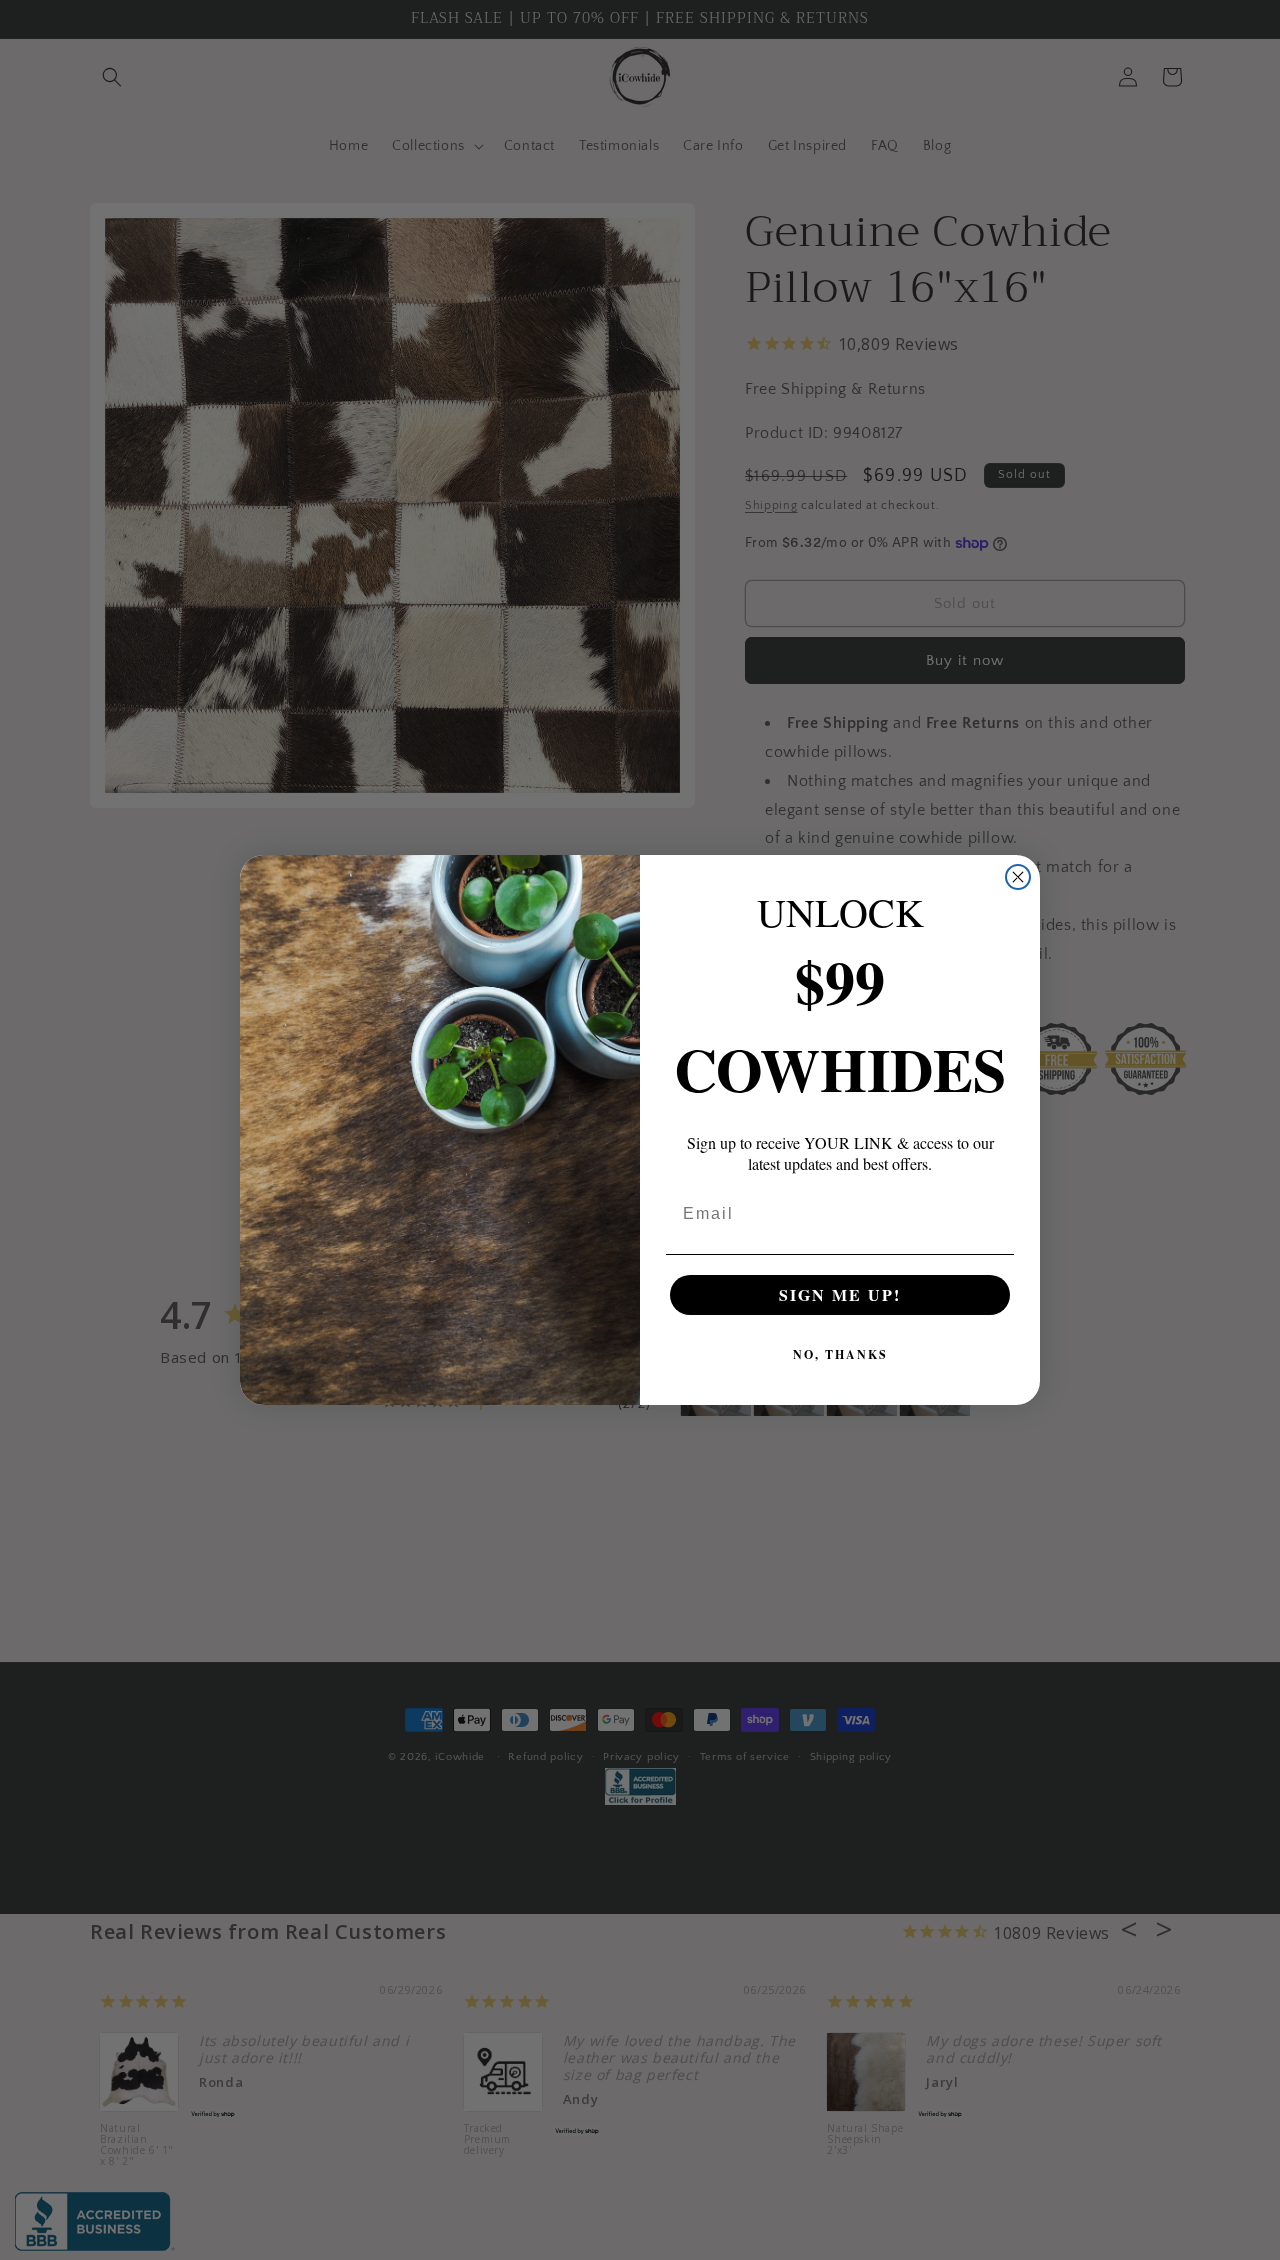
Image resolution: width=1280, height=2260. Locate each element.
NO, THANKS (840, 1354)
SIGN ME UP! (840, 1294)
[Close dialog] (1018, 877)
